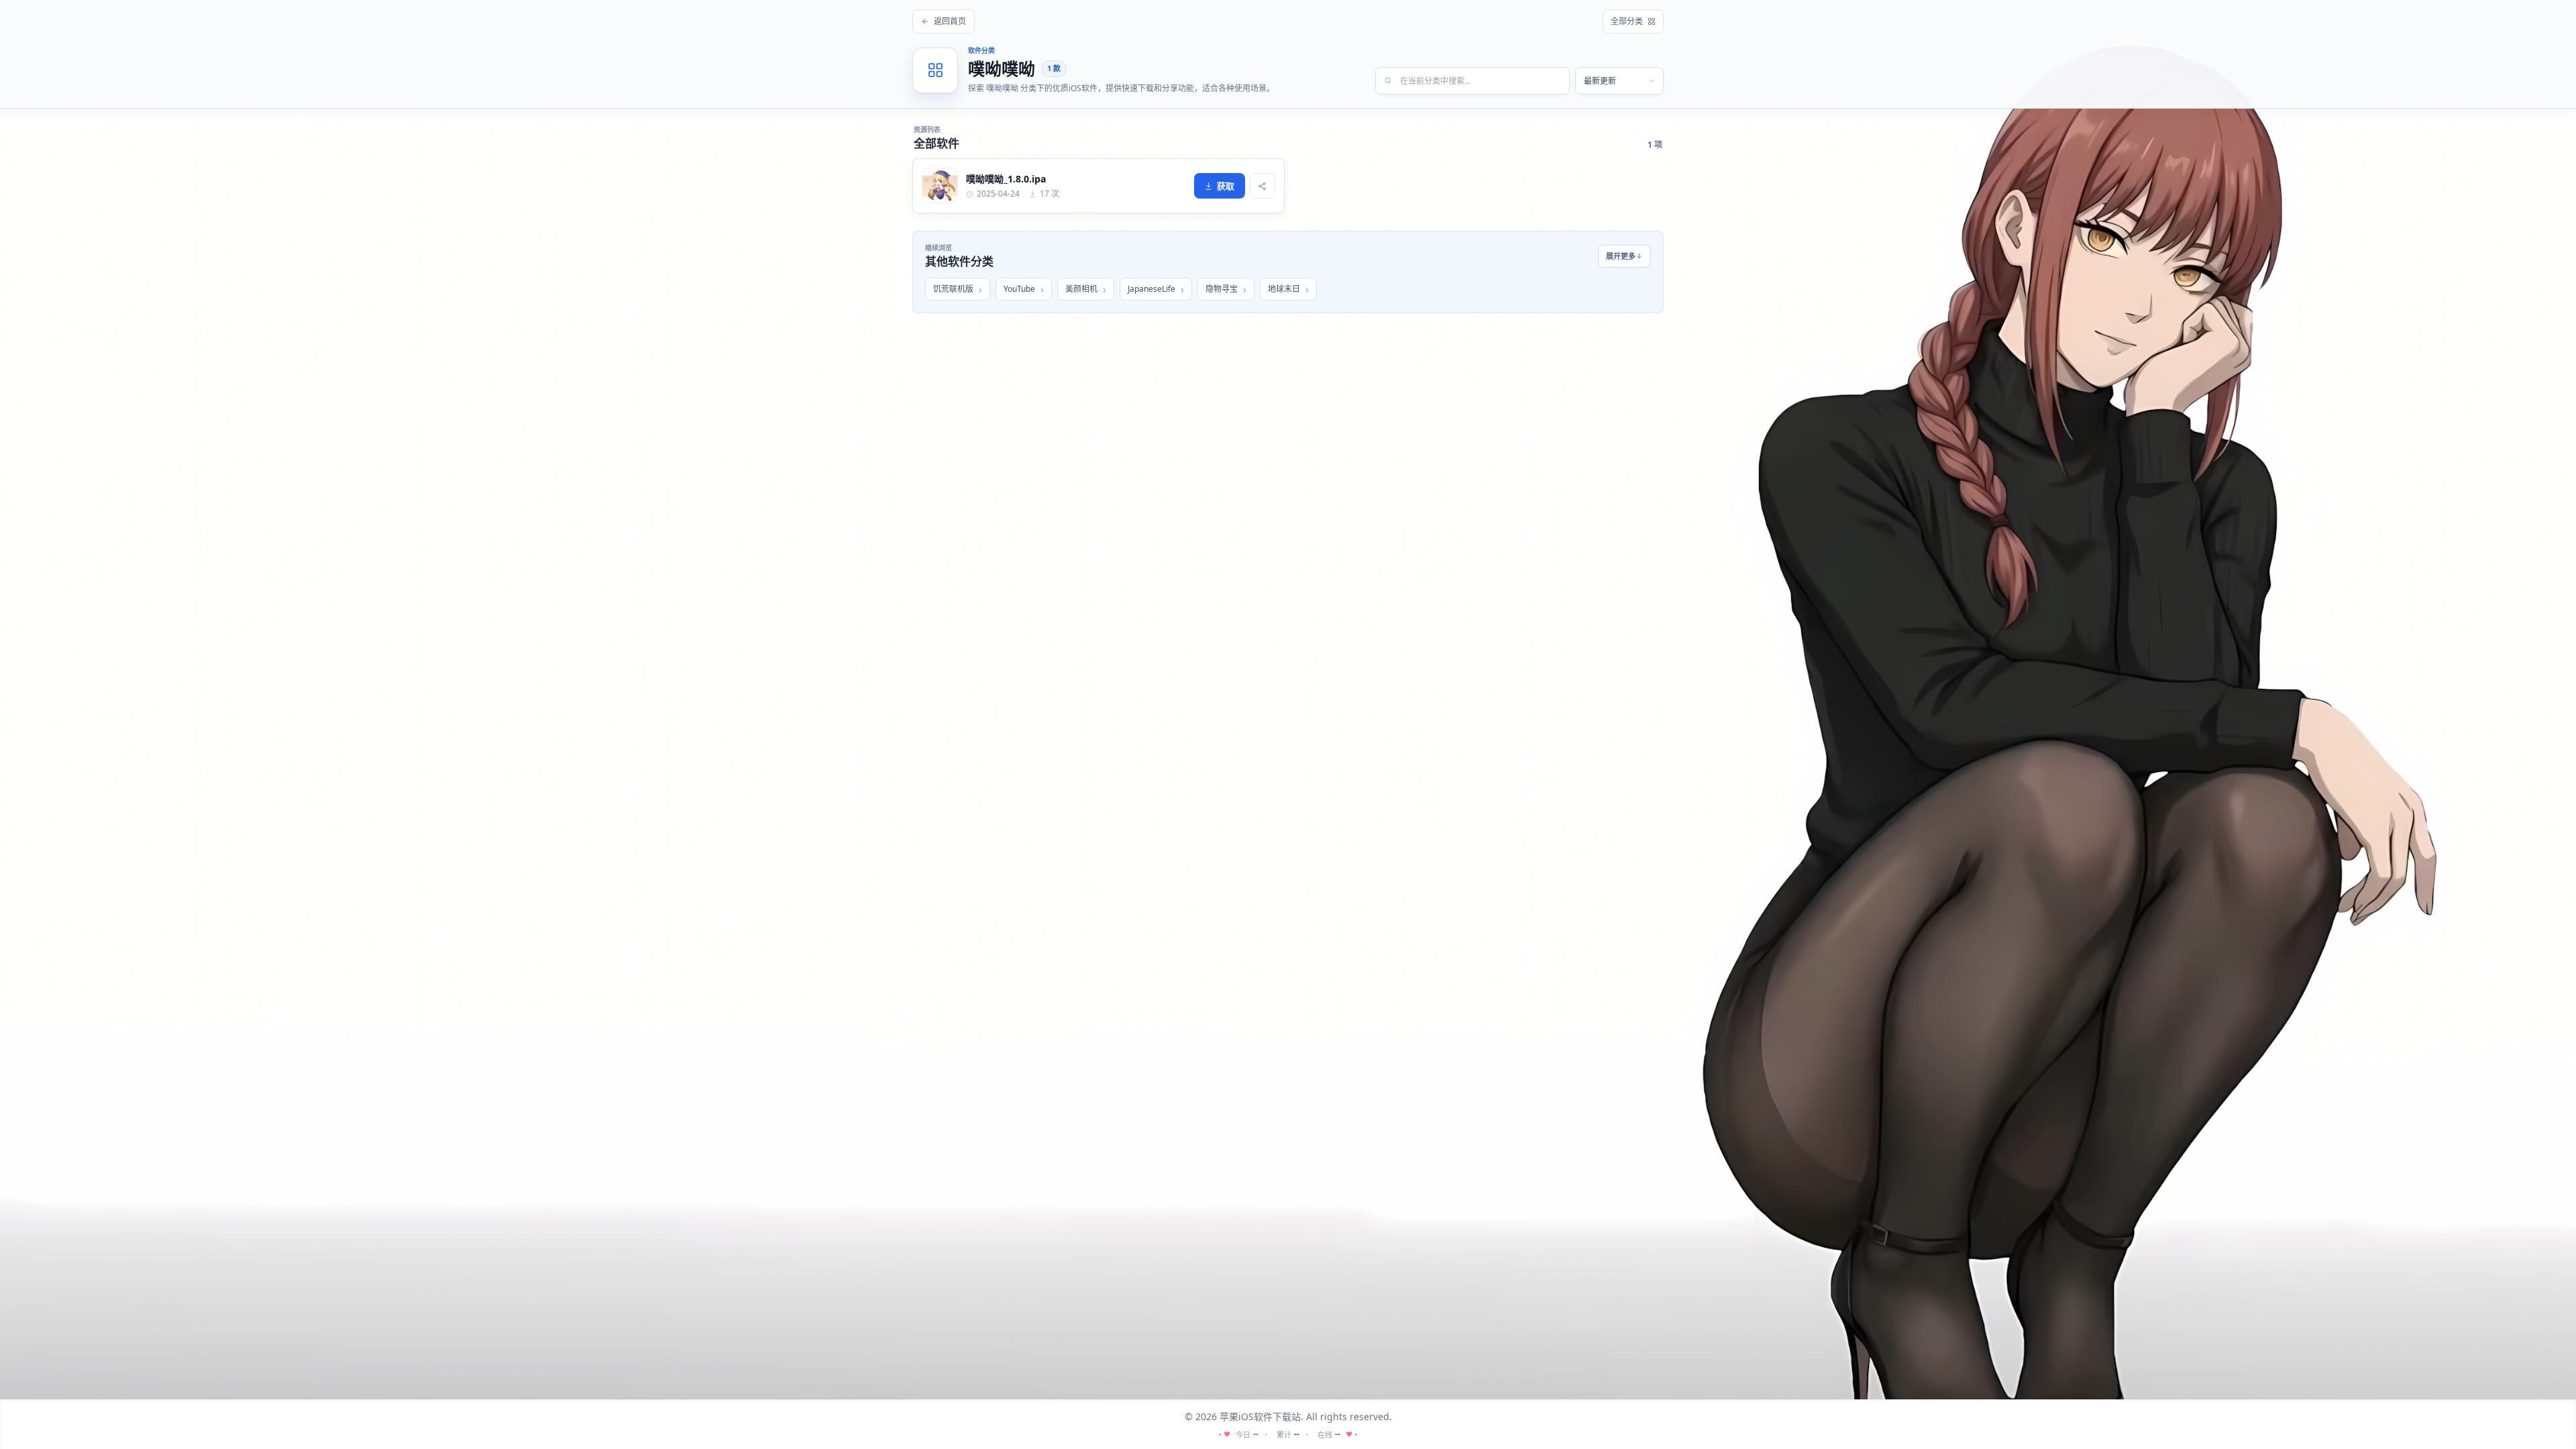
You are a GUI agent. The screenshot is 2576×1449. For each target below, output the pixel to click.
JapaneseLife (1151, 289)
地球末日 (1284, 289)
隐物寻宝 (1222, 289)
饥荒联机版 (953, 289)
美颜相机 (1081, 289)
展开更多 (1621, 256)
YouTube (1019, 289)
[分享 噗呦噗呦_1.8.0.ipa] (1263, 186)
